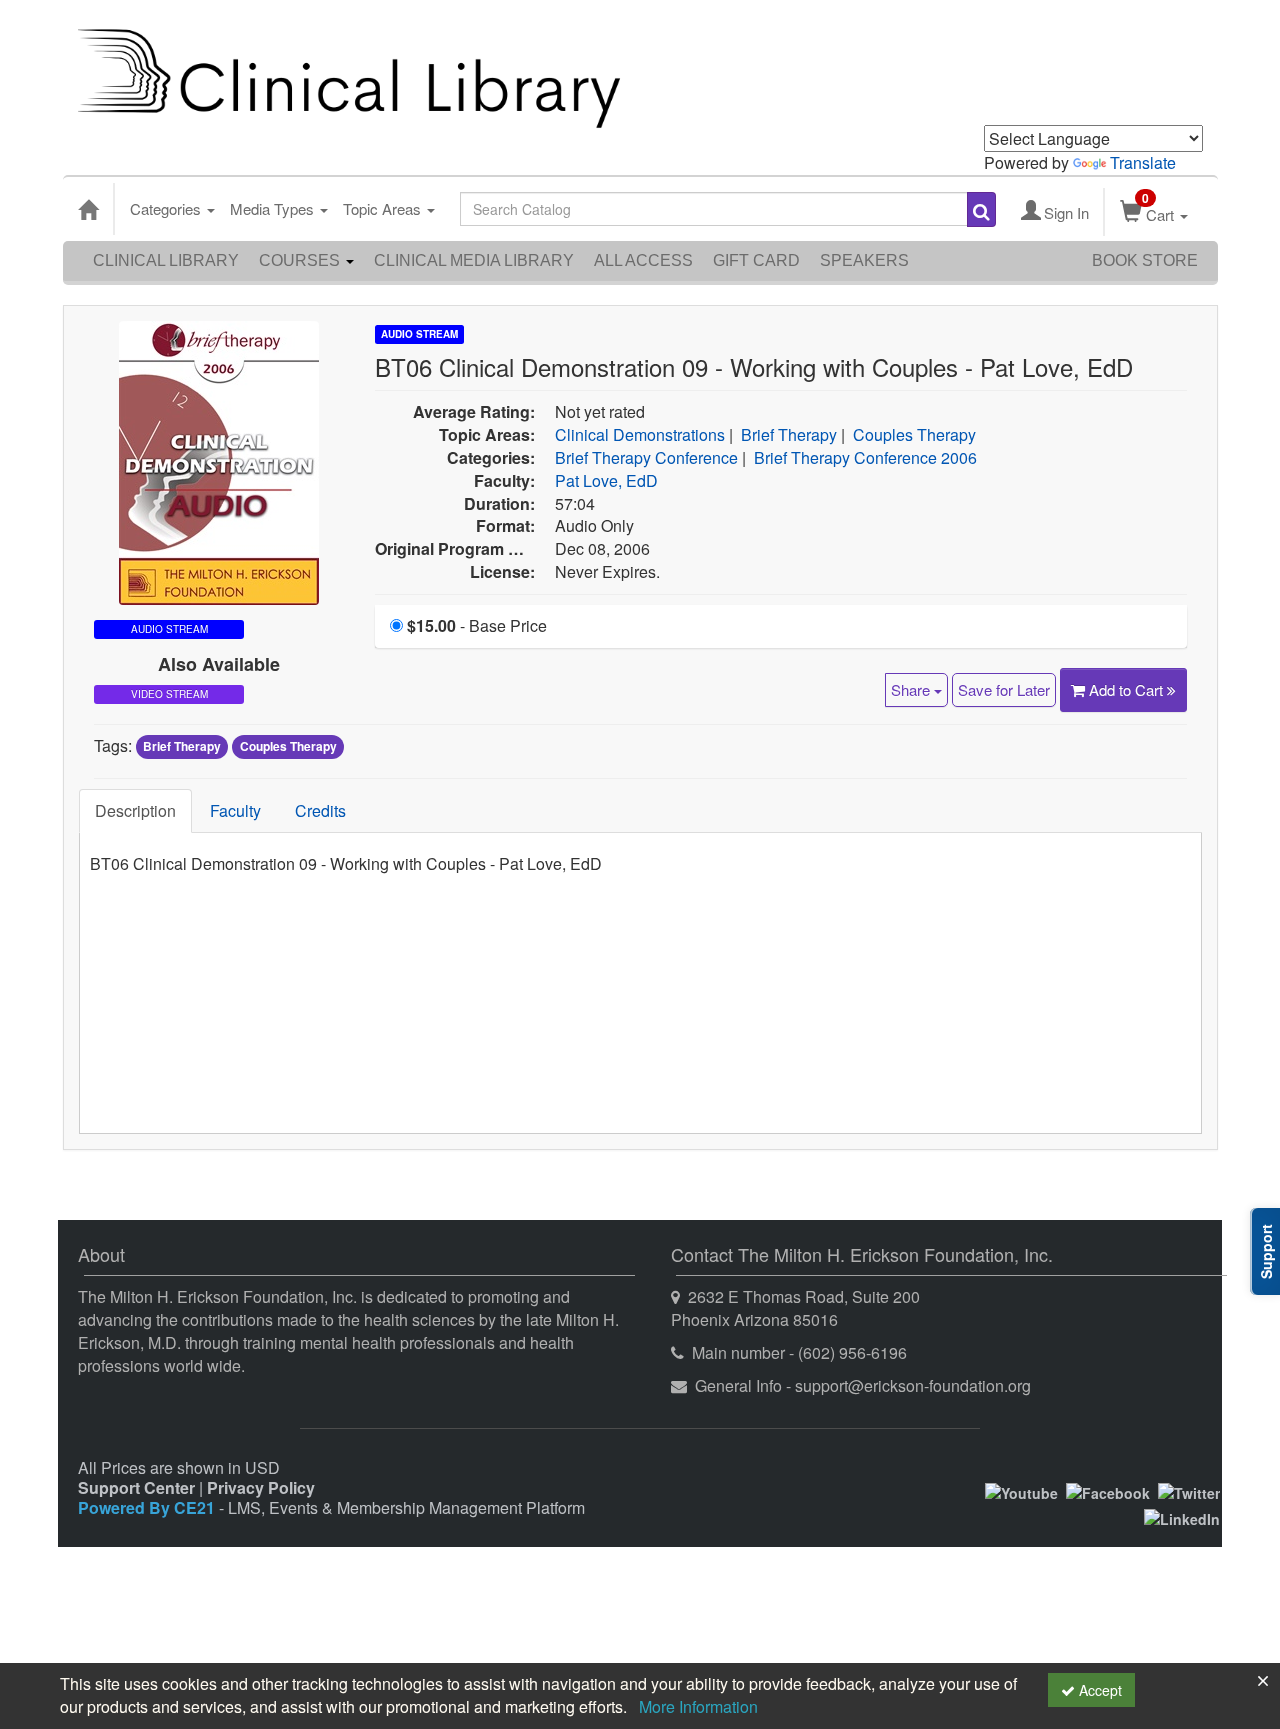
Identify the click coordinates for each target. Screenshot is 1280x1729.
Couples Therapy (914, 434)
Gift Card (756, 260)
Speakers (864, 260)
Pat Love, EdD (606, 480)
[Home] (88, 209)
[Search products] (981, 209)
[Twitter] (1189, 1491)
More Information (698, 1706)
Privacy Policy (261, 1487)
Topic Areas (384, 208)
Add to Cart (1128, 689)
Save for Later (1004, 689)
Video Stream (169, 694)
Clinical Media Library (474, 260)
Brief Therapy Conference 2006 (865, 457)
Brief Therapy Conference (646, 457)
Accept (1098, 1690)
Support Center (136, 1487)
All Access (643, 260)
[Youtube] (1021, 1491)
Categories (167, 208)
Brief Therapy (789, 434)
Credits (320, 810)
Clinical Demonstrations (640, 434)
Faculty (235, 810)
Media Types (274, 208)
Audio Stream (419, 334)
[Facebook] (1108, 1491)
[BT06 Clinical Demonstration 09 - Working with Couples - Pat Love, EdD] (219, 460)
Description (135, 810)
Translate (1143, 162)
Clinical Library (166, 260)
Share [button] (912, 689)
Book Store (1145, 260)
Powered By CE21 (148, 1507)
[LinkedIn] (1182, 1517)
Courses (301, 260)
